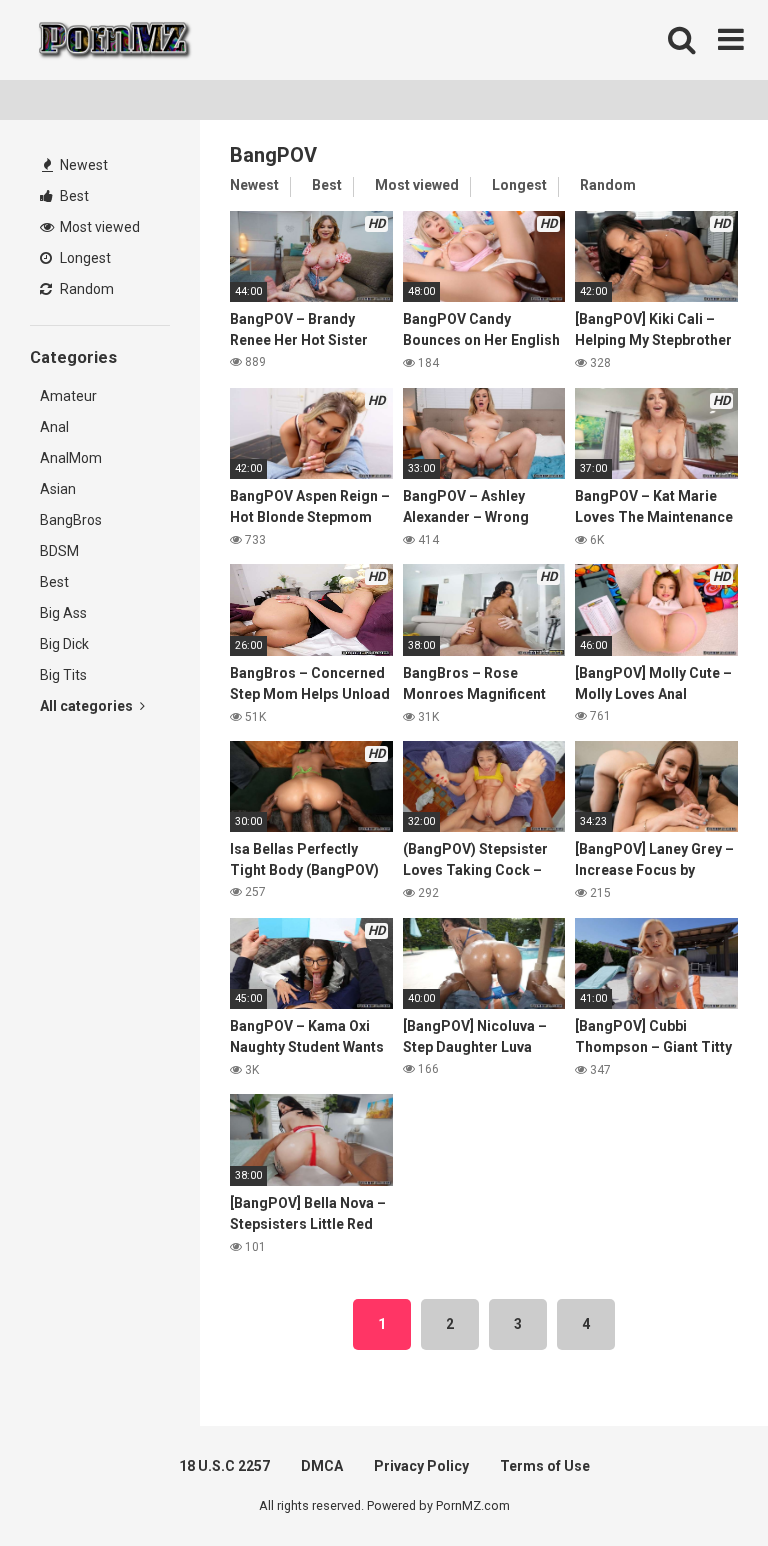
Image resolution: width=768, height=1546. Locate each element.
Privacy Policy (421, 1466)
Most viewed (98, 227)
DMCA (322, 1466)
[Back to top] (701, 1485)
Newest (82, 165)
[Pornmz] (112, 40)
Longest (84, 258)
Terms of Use (545, 1466)
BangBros (71, 520)
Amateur (68, 396)
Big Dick (64, 644)
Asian (58, 489)
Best (73, 196)
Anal (54, 427)
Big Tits (63, 675)
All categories (88, 706)
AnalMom (71, 458)
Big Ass (63, 613)
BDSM (59, 551)
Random (85, 289)
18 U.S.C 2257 (224, 1466)
